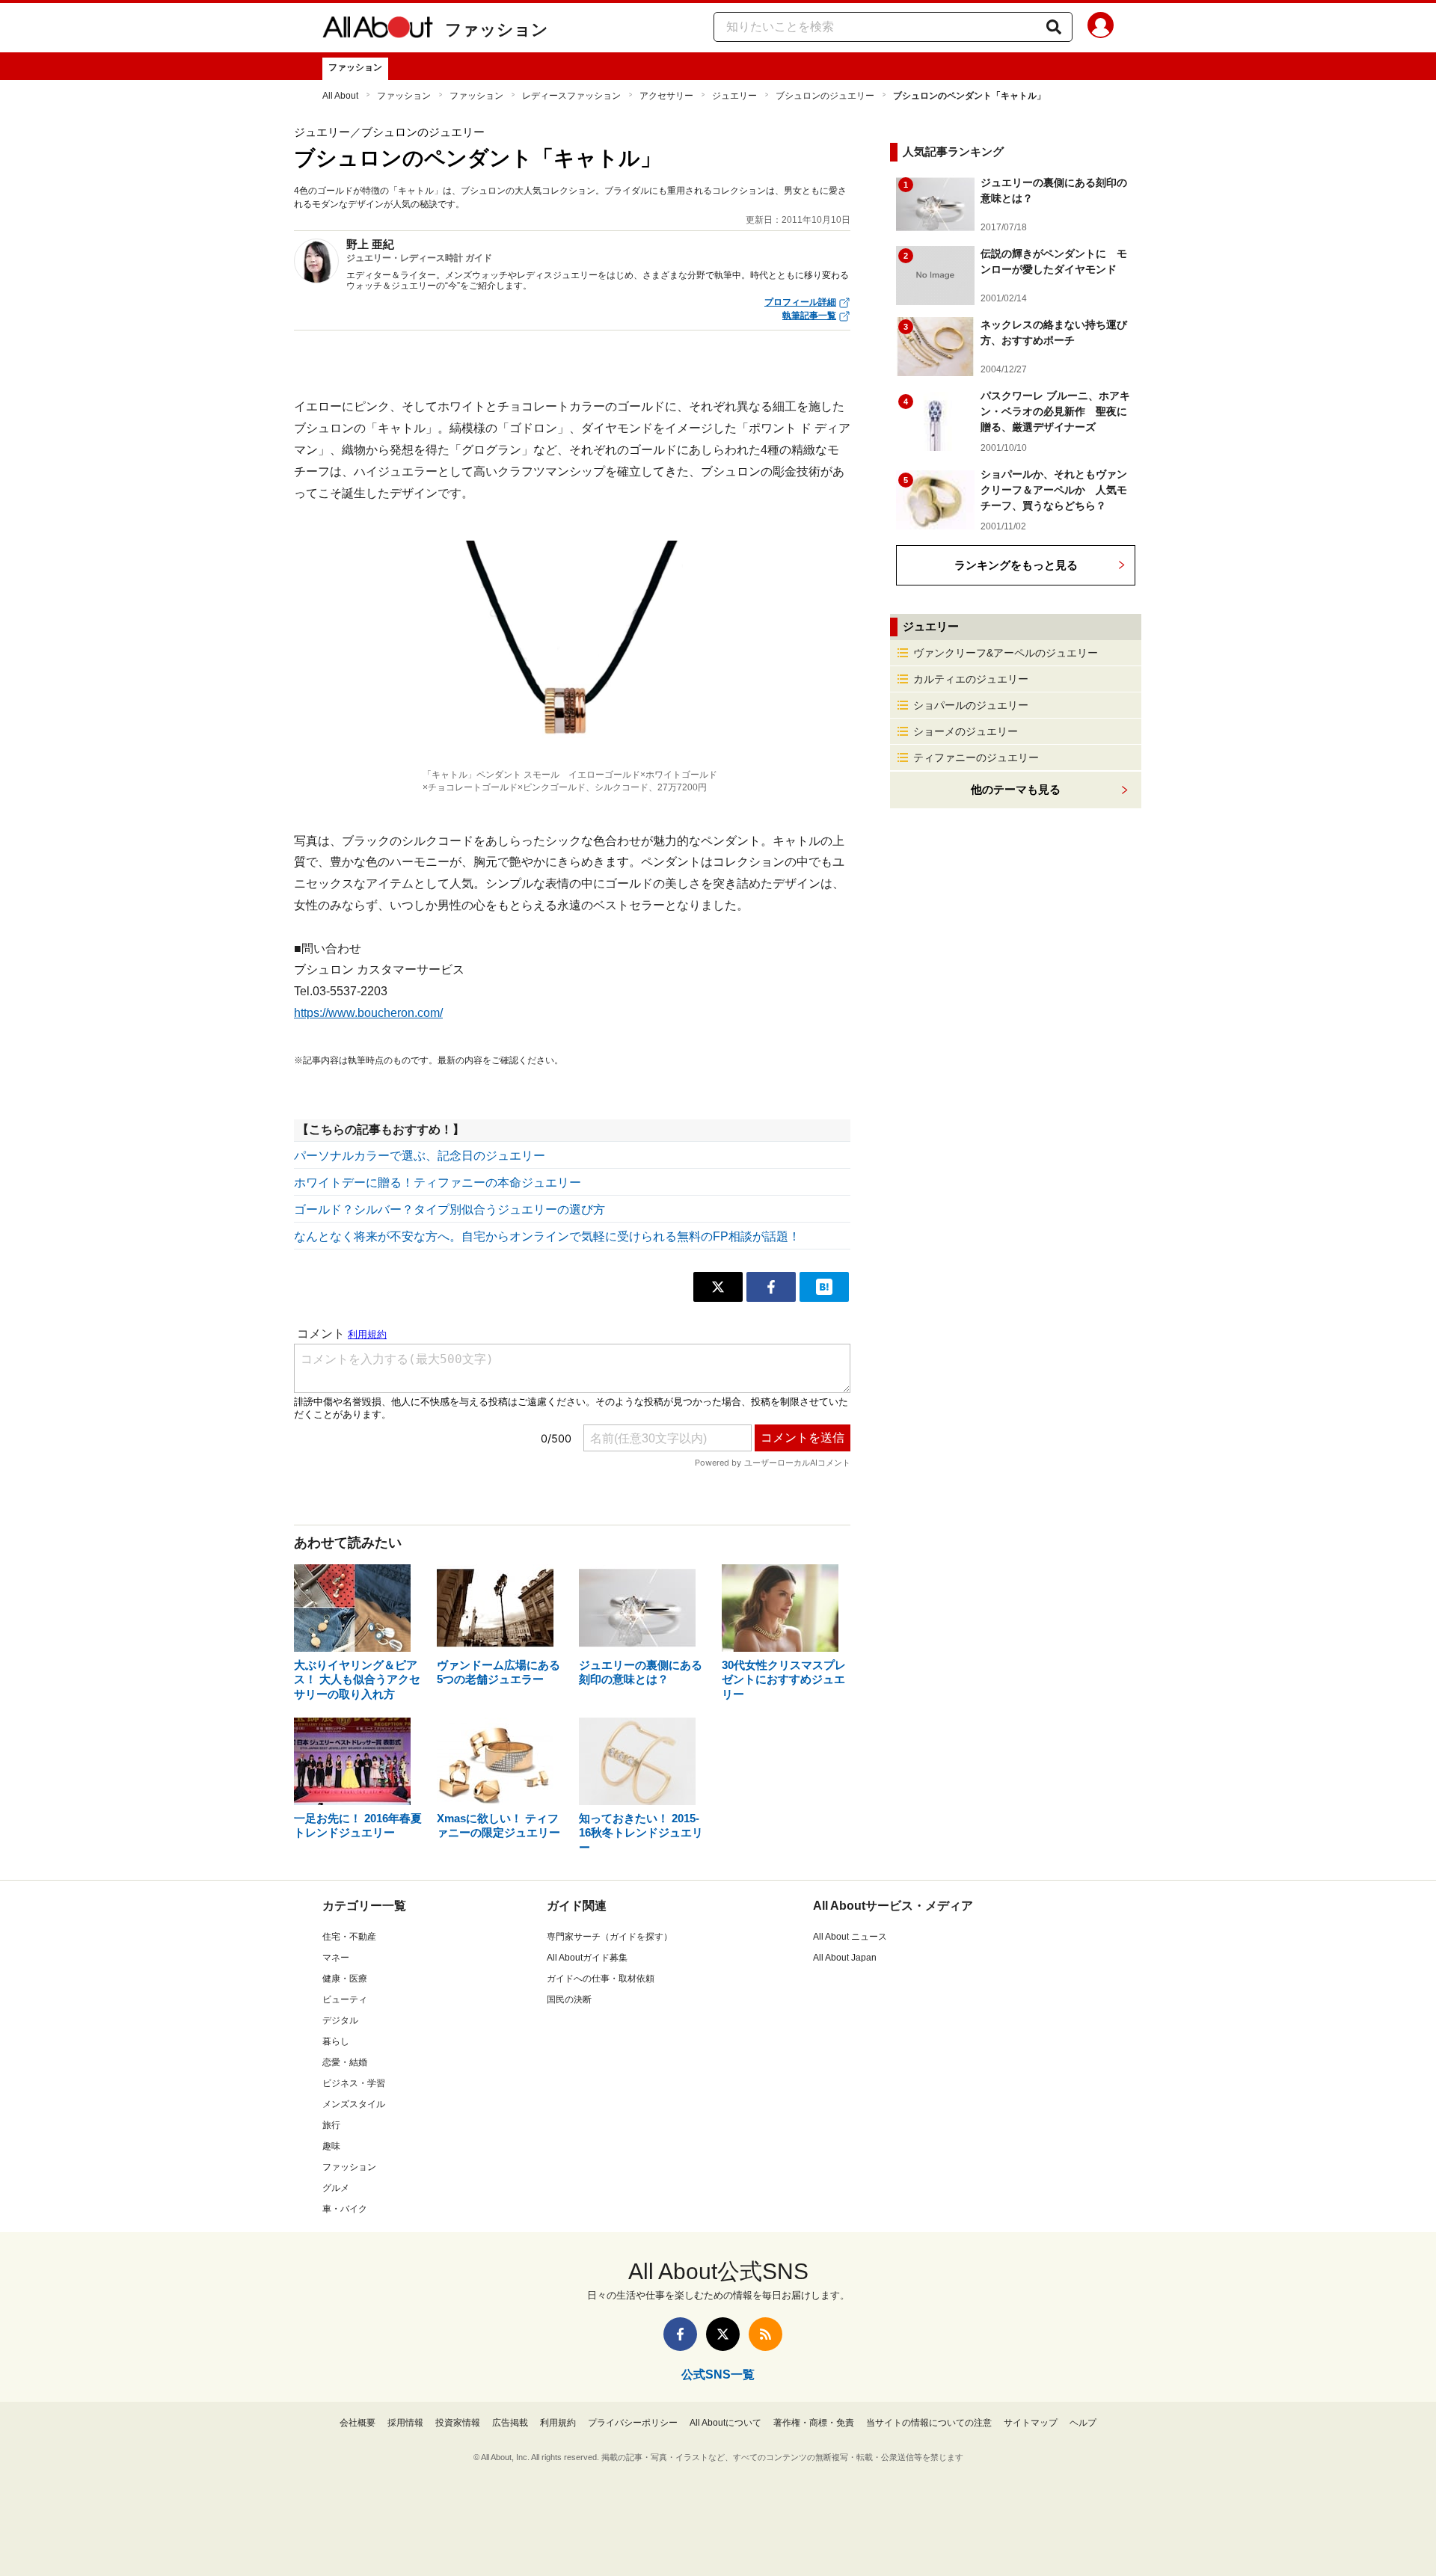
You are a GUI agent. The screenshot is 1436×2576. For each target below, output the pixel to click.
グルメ (336, 2188)
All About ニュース (850, 1937)
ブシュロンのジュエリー (825, 96)
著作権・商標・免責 (814, 2423)
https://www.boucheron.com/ (368, 1013)
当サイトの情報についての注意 (929, 2423)
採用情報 (405, 2423)
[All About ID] (1101, 28)
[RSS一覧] (765, 2334)
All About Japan (845, 1958)
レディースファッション (571, 96)
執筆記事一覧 (809, 316)
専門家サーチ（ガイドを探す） (610, 1937)
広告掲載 (510, 2423)
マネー (336, 1958)
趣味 (331, 2146)
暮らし (336, 2041)
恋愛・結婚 (345, 2062)
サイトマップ (1031, 2423)
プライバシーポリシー (633, 2423)
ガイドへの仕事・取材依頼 (601, 1979)
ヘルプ (1083, 2423)
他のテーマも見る (1016, 789)
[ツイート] (718, 1287)
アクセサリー (666, 96)
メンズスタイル (354, 2104)
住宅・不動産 (349, 1937)
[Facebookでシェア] (771, 1287)
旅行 (331, 2125)
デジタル (340, 2020)
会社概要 (358, 2423)
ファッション (497, 30)
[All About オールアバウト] (378, 30)
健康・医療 (345, 1979)
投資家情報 (458, 2423)
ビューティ (345, 1999)
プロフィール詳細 (800, 302)
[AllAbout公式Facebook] (680, 2334)
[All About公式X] (723, 2334)
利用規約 (558, 2423)
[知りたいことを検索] (1054, 27)
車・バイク (345, 2209)
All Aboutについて (725, 2423)
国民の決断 (569, 1999)
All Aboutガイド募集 (587, 1958)
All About (340, 96)
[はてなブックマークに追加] (824, 1287)
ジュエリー (734, 96)
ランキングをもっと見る (1016, 565)
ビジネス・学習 (354, 2083)
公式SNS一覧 (718, 2374)
